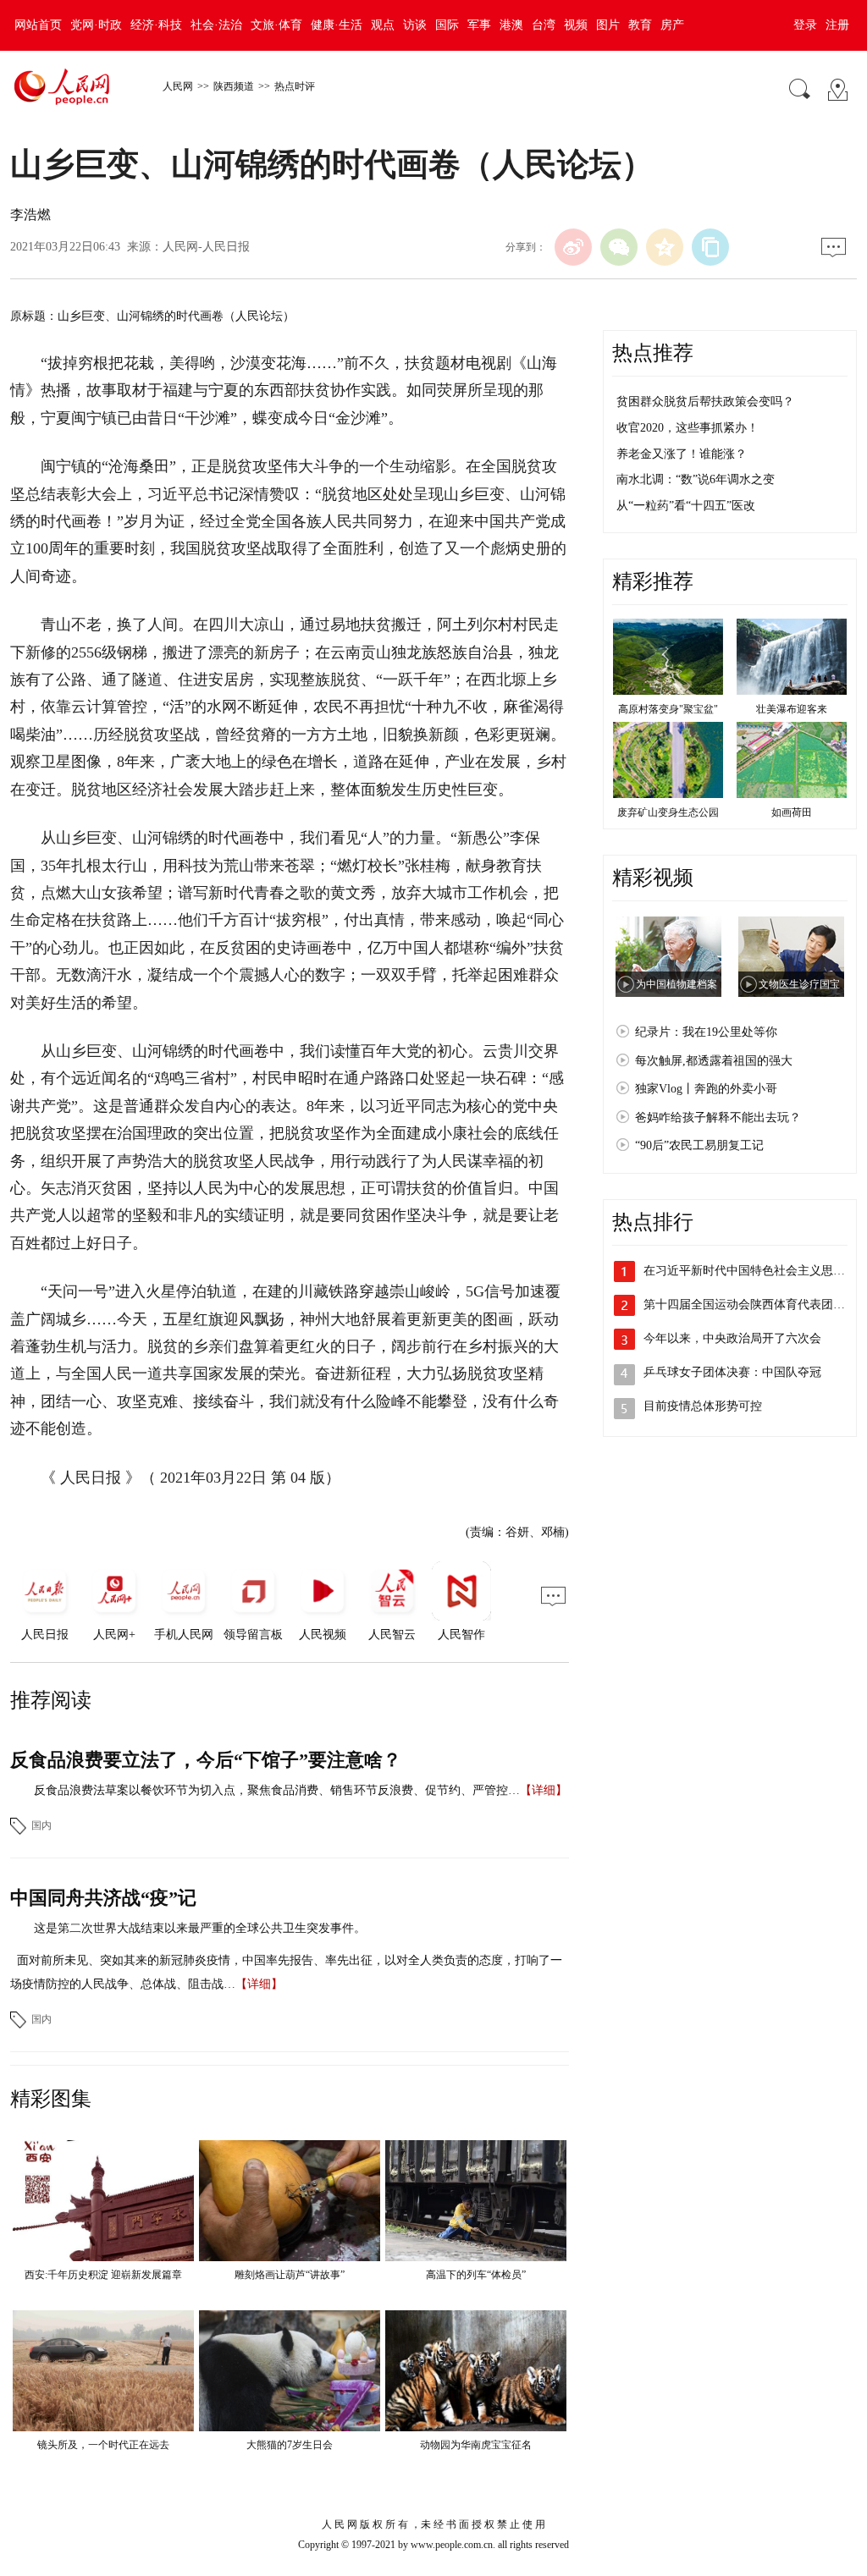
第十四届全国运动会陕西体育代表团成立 (750, 1305)
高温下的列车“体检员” (476, 2275)
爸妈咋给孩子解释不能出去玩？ (718, 1117)
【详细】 (544, 1790)
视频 (576, 25)
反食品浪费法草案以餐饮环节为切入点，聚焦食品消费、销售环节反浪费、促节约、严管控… (277, 1790)
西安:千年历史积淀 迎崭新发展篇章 (103, 2275)
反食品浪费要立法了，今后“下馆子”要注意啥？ (206, 1760)
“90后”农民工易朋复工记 (699, 1145)
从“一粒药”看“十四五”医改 (686, 506)
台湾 (544, 25)
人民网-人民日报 (206, 247)
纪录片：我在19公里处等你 (706, 1032)
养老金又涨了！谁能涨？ (682, 454)
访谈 (415, 25)
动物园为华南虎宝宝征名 (476, 2445)
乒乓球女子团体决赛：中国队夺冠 (732, 1372)
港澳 (511, 25)
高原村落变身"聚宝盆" (668, 709)
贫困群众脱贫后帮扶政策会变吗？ (705, 402)
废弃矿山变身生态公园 (668, 812)
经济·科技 (156, 25)
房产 (672, 25)
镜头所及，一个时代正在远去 (103, 2445)
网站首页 (38, 25)
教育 (640, 25)
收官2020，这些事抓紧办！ (688, 428)
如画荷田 (792, 812)
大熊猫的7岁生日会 (290, 2445)
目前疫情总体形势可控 (703, 1406)
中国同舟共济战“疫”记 (103, 1898)
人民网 (178, 86)
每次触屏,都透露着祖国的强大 (714, 1061)
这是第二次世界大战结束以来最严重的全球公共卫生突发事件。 (200, 1928)
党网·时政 (96, 25)
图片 (608, 25)
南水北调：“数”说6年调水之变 (696, 479)
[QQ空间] (665, 247)
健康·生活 (337, 25)
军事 (479, 25)
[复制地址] (710, 247)
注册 (837, 25)
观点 (383, 25)
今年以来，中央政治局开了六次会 (732, 1338)
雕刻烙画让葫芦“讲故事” (290, 2275)
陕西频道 (234, 86)
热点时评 (295, 86)
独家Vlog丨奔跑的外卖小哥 (706, 1089)
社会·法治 (216, 25)
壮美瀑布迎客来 (792, 709)
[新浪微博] (573, 247)
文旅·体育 (276, 25)
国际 (447, 25)
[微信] (619, 247)
